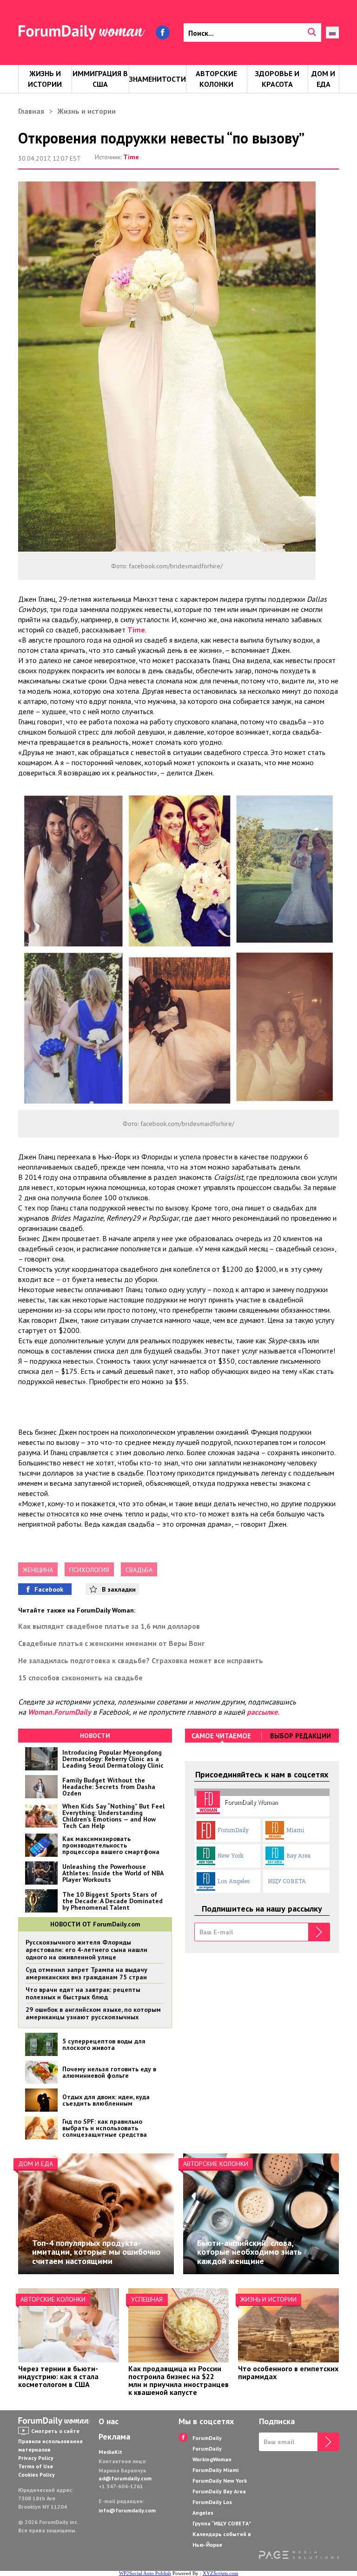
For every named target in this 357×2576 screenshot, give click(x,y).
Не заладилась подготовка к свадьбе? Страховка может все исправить (141, 1660)
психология (89, 1570)
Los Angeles (234, 1881)
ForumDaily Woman (251, 1802)
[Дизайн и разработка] (299, 2556)
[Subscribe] (319, 1932)
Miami (295, 1830)
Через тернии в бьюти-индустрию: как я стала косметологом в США (58, 2376)
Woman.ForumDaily (59, 1712)
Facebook (49, 1589)
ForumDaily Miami (215, 2470)
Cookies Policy (36, 2475)
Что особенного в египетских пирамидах (288, 2372)
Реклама (114, 2437)
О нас (109, 2421)
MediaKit (110, 2452)
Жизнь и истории (45, 79)
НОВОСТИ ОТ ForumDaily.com (95, 1924)
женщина (38, 1570)
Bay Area (298, 1855)
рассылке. (263, 1712)
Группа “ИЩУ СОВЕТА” (222, 2523)
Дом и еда (323, 79)
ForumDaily (233, 1830)
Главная (31, 111)
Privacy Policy (36, 2458)
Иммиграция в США (100, 79)
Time (131, 157)
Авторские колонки (216, 79)
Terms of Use (36, 2466)
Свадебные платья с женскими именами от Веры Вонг (111, 1643)
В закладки (119, 1589)
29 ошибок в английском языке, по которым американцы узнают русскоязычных (93, 2013)
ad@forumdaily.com (125, 2478)
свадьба (139, 1570)
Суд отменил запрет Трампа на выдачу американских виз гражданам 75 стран (86, 1973)
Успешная (147, 2299)
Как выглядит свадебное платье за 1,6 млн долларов (109, 1626)
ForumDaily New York (220, 2481)
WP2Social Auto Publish (145, 2573)
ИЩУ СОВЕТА (287, 1881)
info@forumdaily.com (127, 2510)
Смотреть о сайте (55, 2431)
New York (231, 1855)
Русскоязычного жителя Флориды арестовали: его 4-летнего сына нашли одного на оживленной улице (86, 1950)
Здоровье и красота (277, 79)
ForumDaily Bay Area (219, 2491)
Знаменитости (158, 79)
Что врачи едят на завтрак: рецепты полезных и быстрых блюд (83, 1993)
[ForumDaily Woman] (55, 2421)
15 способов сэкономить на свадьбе (80, 1678)
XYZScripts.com (221, 2573)
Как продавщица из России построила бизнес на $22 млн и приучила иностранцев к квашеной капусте (178, 2380)
